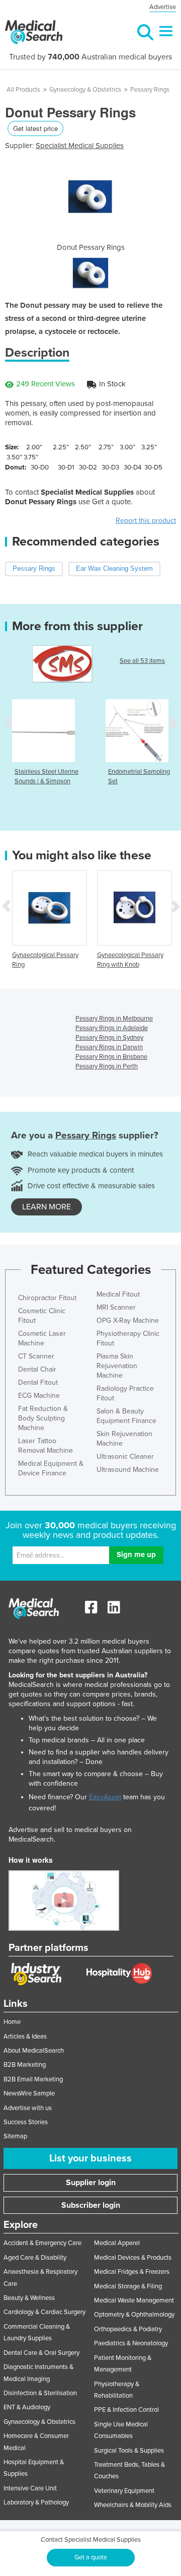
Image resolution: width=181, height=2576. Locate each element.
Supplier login (91, 2183)
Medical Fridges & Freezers (132, 2272)
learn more (47, 1207)
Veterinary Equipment (124, 2491)
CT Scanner (36, 1356)
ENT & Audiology (27, 2407)
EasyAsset (105, 1797)
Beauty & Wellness (29, 2298)
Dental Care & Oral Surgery (41, 2353)
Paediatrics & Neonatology (131, 2343)
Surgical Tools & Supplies (129, 2451)
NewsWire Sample (29, 2093)
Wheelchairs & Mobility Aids (133, 2505)
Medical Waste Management (134, 2300)
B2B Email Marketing (33, 2079)
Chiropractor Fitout (47, 1298)
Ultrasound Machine (128, 1470)
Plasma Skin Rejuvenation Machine (117, 1366)
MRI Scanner (116, 1307)
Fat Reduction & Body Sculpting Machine (43, 1418)
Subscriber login (91, 2205)
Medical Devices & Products (133, 2258)
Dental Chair (37, 1369)
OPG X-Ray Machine (128, 1320)
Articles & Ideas (25, 2037)
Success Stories (26, 2122)
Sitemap (15, 2136)
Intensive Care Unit (30, 2488)
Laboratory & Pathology (36, 2502)
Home (12, 2022)
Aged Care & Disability (35, 2258)
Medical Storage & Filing (128, 2286)
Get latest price (35, 128)
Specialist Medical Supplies (80, 146)
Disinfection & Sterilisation (40, 2393)
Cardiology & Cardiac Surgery (44, 2312)
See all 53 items (142, 661)
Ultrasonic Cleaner (125, 1456)
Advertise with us (28, 2108)
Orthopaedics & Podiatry (128, 2329)
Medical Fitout (118, 1294)
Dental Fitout (38, 1382)
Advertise (163, 7)
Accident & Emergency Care (42, 2243)
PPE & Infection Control (126, 2410)
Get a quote (91, 2557)
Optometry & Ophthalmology (134, 2315)
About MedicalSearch (34, 2051)
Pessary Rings (150, 90)
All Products (23, 90)
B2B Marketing (25, 2065)
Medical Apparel (117, 2243)
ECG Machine (39, 1396)
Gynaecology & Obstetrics (85, 90)
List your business (90, 2158)
